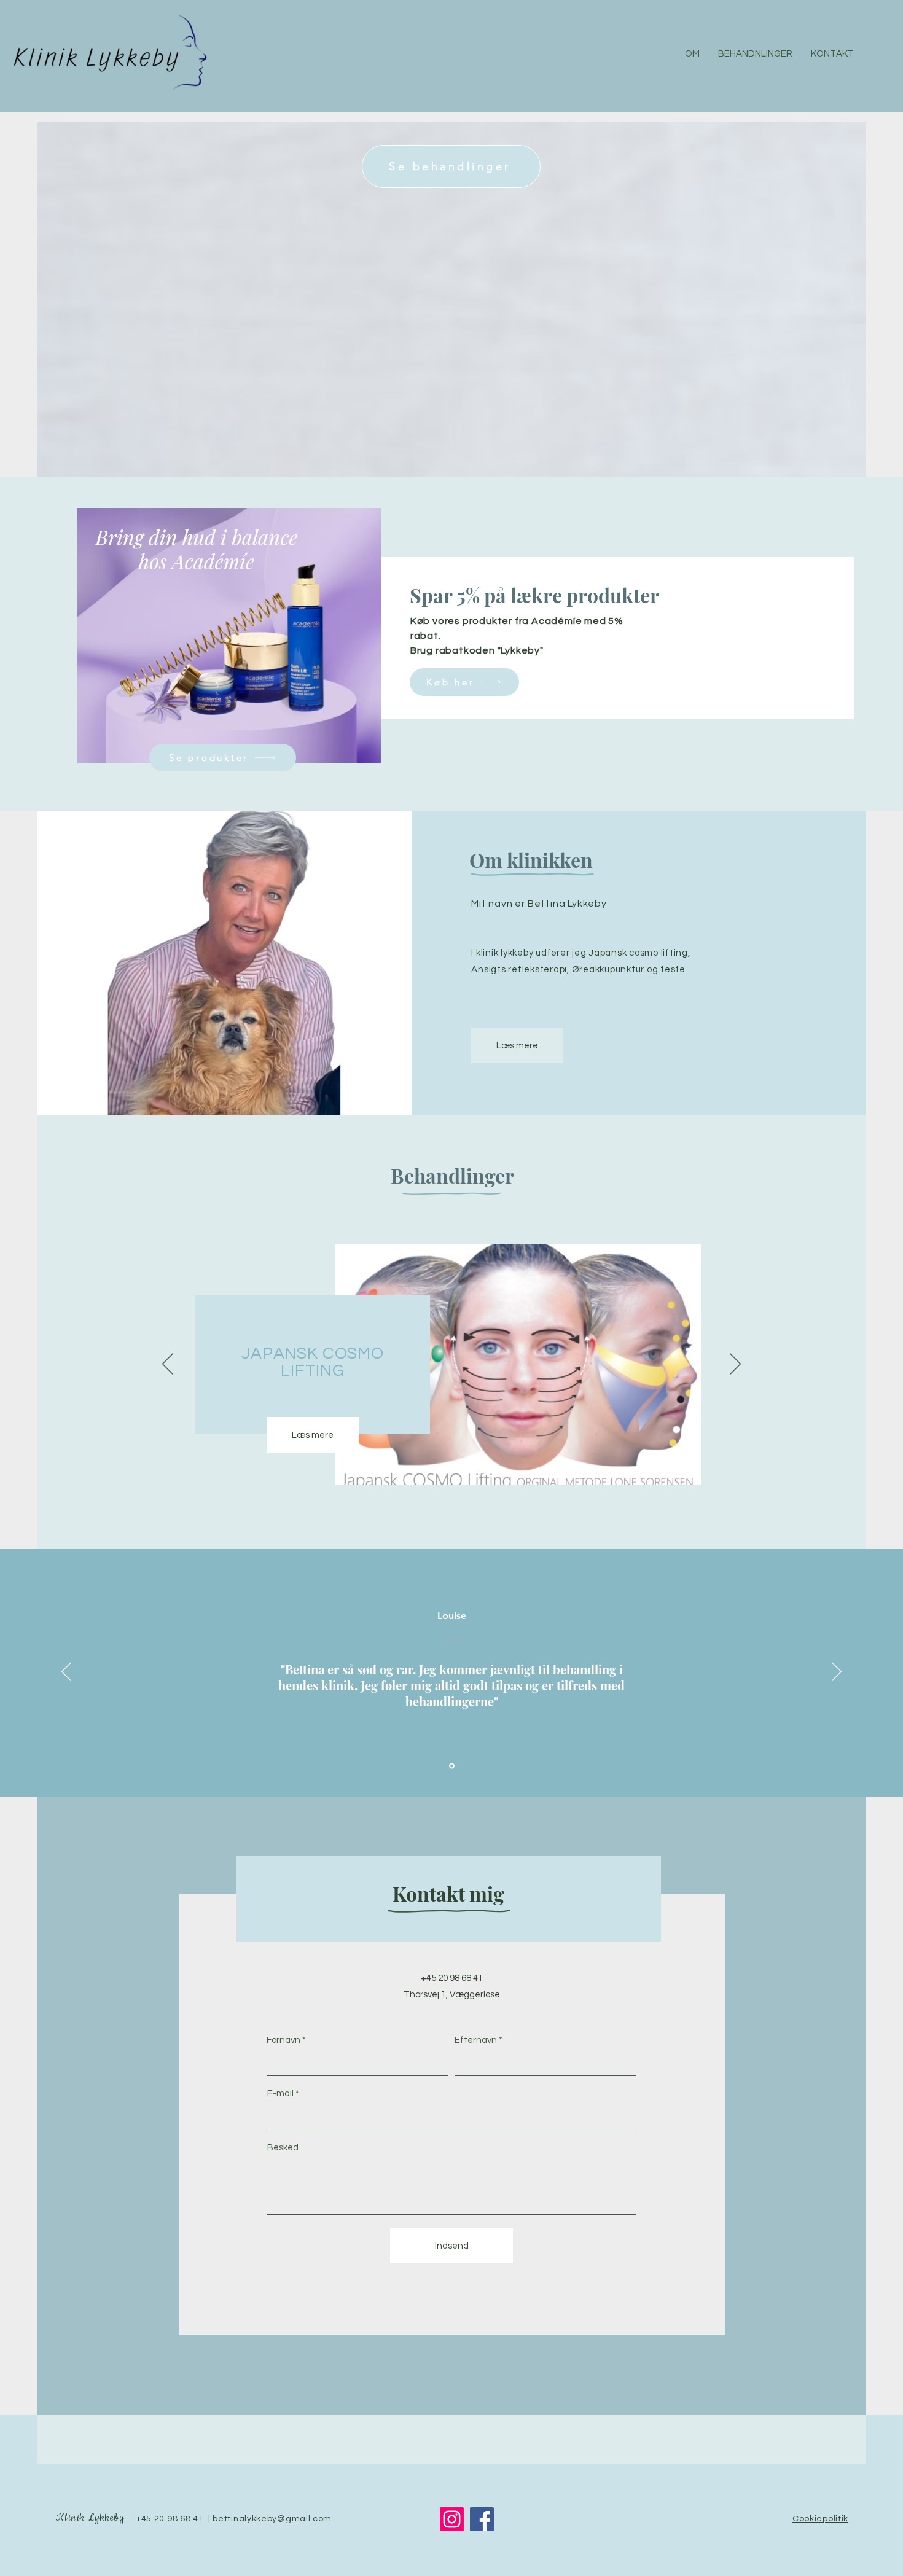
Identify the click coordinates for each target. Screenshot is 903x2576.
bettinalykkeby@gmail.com (272, 2519)
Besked (283, 2148)
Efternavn (476, 2040)
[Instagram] (452, 2519)
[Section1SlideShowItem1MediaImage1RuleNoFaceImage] (452, 1766)
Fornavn (283, 2040)
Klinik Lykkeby (90, 2518)
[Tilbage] (168, 1365)
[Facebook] (482, 2519)
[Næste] (735, 1365)
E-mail (280, 2094)
